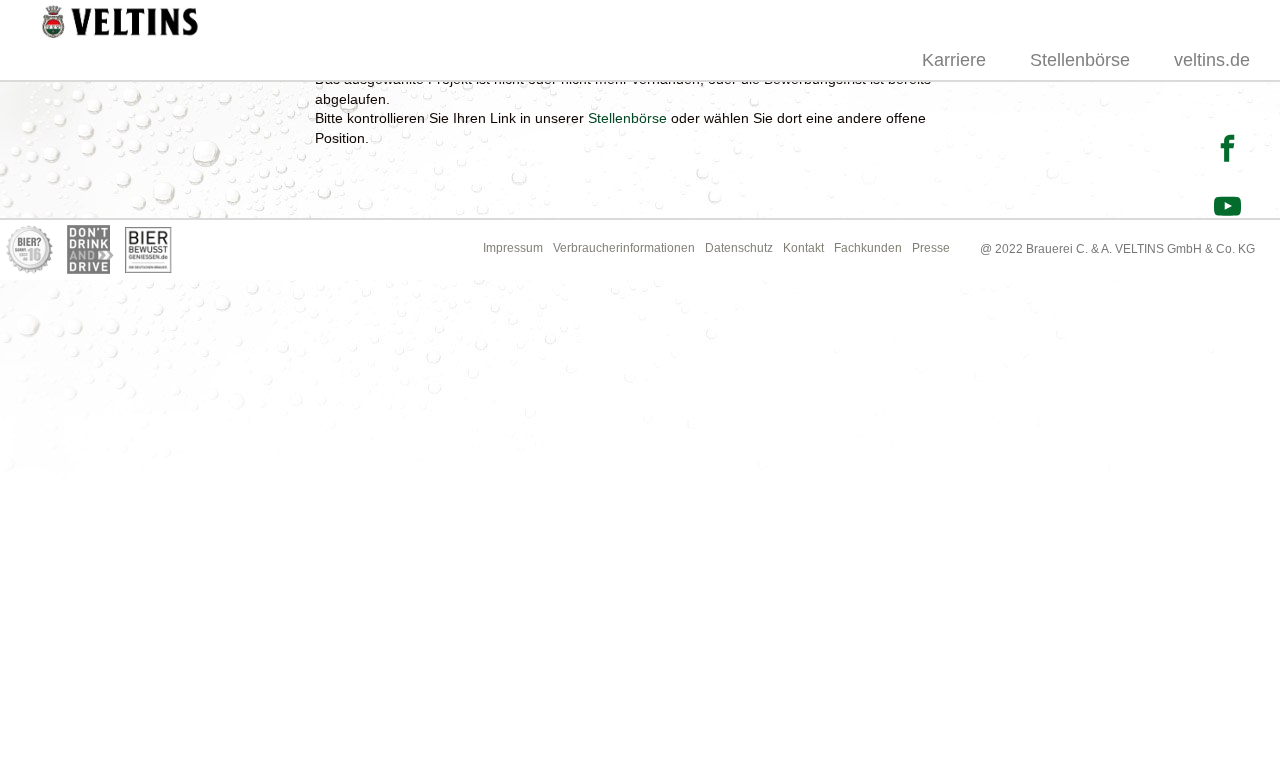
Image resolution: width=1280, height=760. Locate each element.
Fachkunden (868, 248)
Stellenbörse (1080, 60)
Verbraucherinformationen (624, 248)
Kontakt (803, 248)
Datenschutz (739, 248)
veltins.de (1212, 60)
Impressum (513, 248)
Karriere (954, 60)
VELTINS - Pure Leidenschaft (119, 23)
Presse (931, 248)
